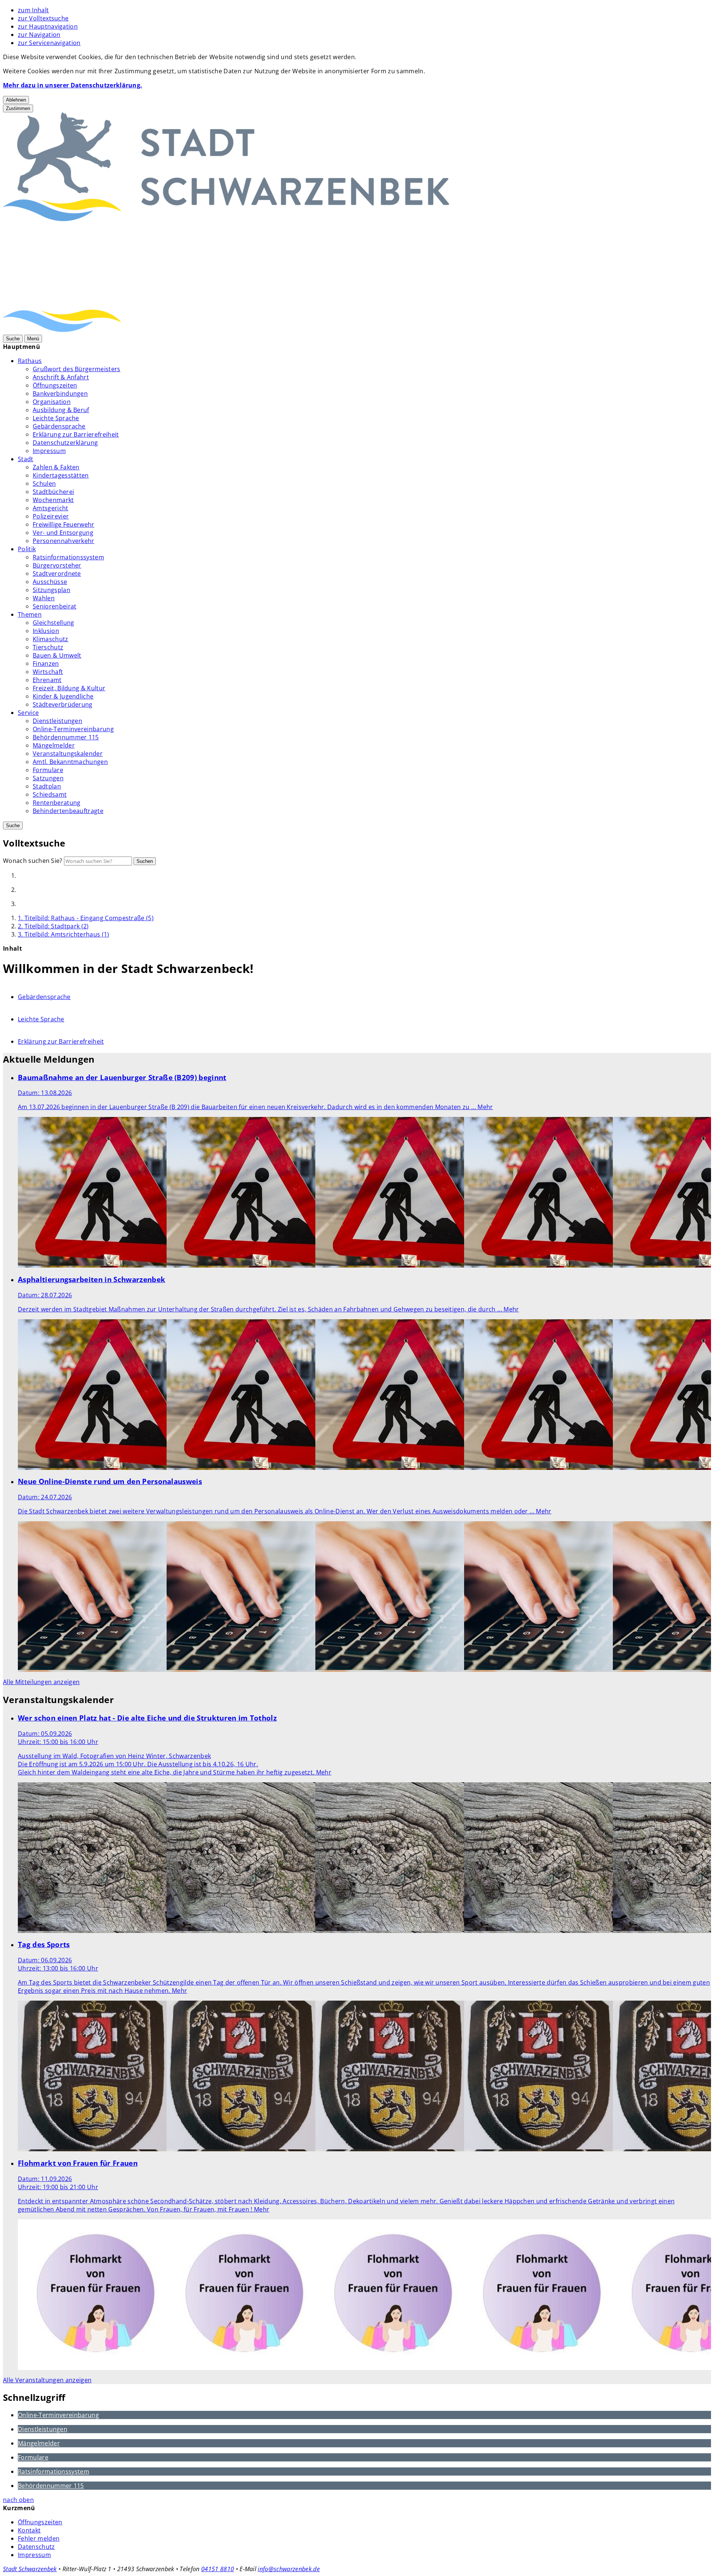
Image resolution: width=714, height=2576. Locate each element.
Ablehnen (16, 100)
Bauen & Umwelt (57, 655)
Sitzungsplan (52, 590)
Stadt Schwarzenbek (30, 2569)
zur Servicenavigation (49, 43)
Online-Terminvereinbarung (73, 729)
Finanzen (46, 664)
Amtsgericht (51, 508)
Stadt (26, 459)
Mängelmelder (54, 745)
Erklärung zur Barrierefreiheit (76, 434)
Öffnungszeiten (55, 385)
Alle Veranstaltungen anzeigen (47, 2380)
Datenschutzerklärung (65, 443)
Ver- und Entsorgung (63, 533)
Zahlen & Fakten (56, 467)
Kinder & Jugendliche (63, 696)
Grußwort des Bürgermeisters (77, 369)
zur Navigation (39, 35)
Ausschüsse (50, 582)
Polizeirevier (51, 516)
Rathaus (30, 361)
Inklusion (46, 631)
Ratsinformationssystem (68, 557)
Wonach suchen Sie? (33, 861)
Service (28, 713)
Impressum (49, 451)
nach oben (18, 2500)
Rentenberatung (57, 803)
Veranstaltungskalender (68, 754)
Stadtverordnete (57, 574)
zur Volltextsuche (43, 18)
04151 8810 (218, 2569)
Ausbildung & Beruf (61, 410)
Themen (30, 614)
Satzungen (48, 778)
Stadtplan (47, 786)
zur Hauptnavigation (48, 26)
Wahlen (44, 598)
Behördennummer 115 (66, 737)
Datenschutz (36, 2547)
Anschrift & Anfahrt (61, 377)
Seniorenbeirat (54, 606)
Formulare (48, 770)
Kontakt (29, 2530)
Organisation (52, 402)
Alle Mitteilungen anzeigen (41, 1682)
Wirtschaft (48, 672)
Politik (27, 549)
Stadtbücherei (53, 492)
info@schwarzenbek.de (289, 2569)
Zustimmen (18, 108)
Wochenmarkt (53, 500)
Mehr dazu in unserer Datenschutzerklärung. (73, 85)
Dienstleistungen (57, 721)
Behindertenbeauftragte (68, 811)
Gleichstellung (53, 623)
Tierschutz (48, 647)
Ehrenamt (47, 680)
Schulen (44, 484)
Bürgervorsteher (57, 565)
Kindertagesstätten (61, 475)
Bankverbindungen (60, 394)
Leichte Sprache (56, 418)
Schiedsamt (50, 794)
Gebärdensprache (59, 426)
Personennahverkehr (64, 541)
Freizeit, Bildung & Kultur (69, 688)
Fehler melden (39, 2538)
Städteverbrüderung (63, 704)
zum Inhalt (33, 10)
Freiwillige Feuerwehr (64, 524)
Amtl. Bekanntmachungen (70, 762)
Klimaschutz (51, 639)
